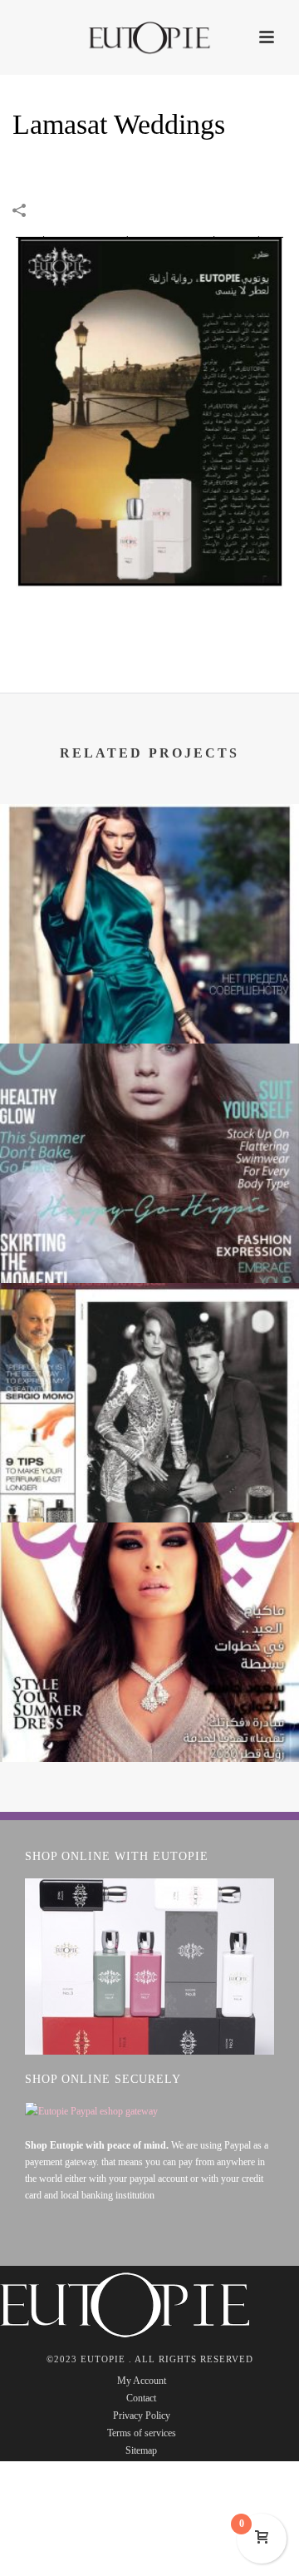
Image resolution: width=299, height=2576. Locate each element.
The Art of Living (149, 999)
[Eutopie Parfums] (149, 37)
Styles (150, 1239)
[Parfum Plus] (149, 1351)
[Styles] (149, 1112)
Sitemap (141, 2450)
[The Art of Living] (149, 872)
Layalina (150, 1717)
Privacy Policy (142, 2416)
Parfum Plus (150, 1478)
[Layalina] (149, 1591)
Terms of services (142, 2433)
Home (55, 168)
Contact (141, 2398)
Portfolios (113, 168)
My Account (142, 2381)
